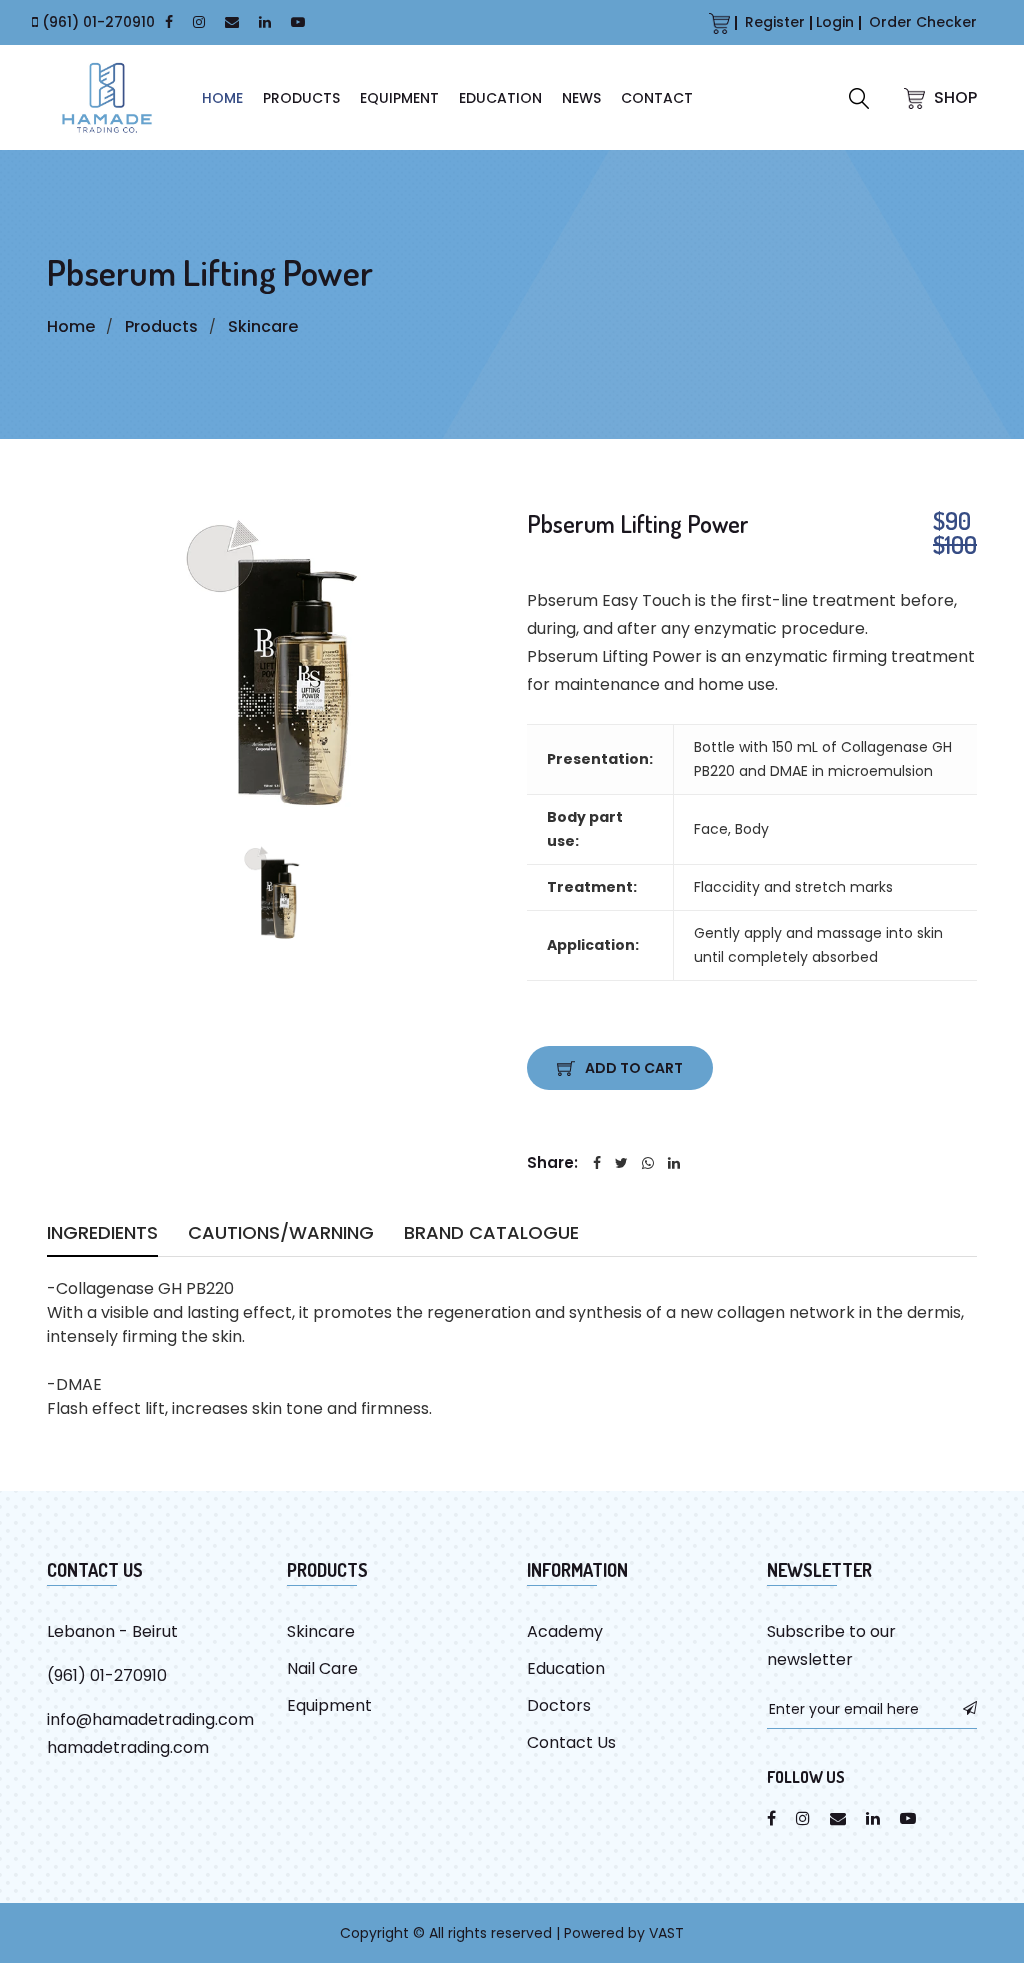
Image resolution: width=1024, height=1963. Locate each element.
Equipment (399, 98)
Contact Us (571, 1742)
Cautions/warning (281, 1235)
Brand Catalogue (491, 1235)
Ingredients (102, 1235)
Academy (565, 1631)
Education (500, 98)
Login (835, 22)
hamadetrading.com (128, 1747)
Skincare (263, 326)
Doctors (559, 1705)
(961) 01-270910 (98, 22)
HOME (222, 98)
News (581, 98)
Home (71, 326)
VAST (666, 1933)
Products (301, 98)
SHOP (953, 97)
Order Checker (923, 22)
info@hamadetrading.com (150, 1719)
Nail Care (322, 1668)
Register (775, 22)
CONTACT (657, 98)
